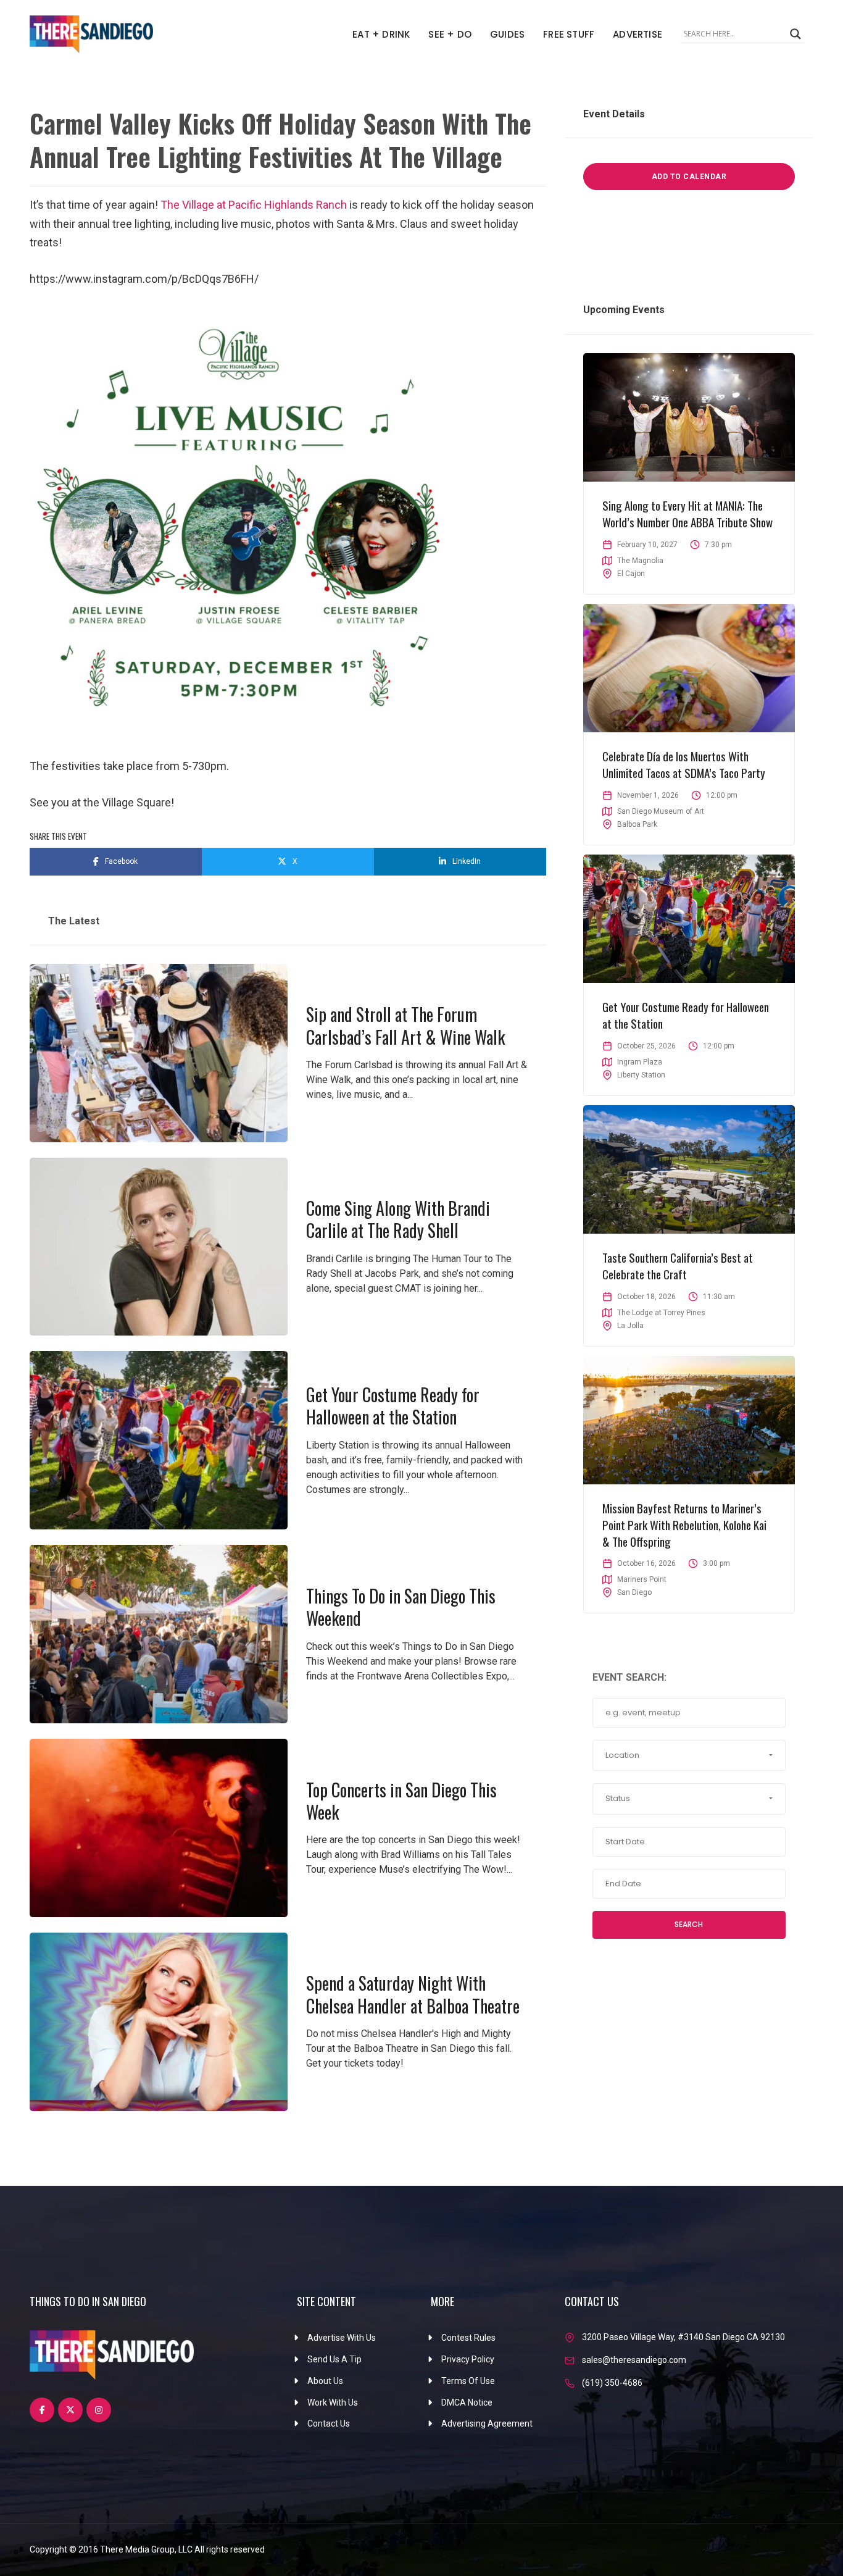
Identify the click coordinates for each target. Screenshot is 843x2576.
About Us (325, 2381)
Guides (507, 34)
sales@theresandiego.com (634, 2360)
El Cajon (631, 574)
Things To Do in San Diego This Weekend (401, 1607)
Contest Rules (468, 2338)
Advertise (637, 34)
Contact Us (329, 2423)
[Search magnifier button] (795, 34)
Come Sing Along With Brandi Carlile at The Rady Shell (398, 1219)
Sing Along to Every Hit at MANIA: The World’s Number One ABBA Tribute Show (687, 513)
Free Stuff (569, 34)
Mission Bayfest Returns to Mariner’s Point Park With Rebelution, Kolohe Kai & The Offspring (684, 1524)
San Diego (634, 1592)
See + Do (450, 34)
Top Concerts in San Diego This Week (401, 1801)
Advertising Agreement (487, 2423)
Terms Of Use (468, 2381)
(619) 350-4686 (612, 2383)
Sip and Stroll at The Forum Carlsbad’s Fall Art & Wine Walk (405, 1025)
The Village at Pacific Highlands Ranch (254, 205)
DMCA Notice (467, 2402)
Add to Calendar (689, 177)
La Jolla (630, 1326)
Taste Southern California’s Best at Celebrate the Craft (678, 1265)
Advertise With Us (342, 2338)
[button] (689, 1755)
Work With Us (333, 2402)
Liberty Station (641, 1075)
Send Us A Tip (334, 2359)
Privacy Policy (468, 2359)
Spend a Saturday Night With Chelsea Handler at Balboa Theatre (413, 1994)
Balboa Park (637, 824)
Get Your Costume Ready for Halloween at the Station (393, 1406)
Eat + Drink (381, 34)
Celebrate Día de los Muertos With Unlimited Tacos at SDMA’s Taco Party (684, 764)
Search (689, 1924)
